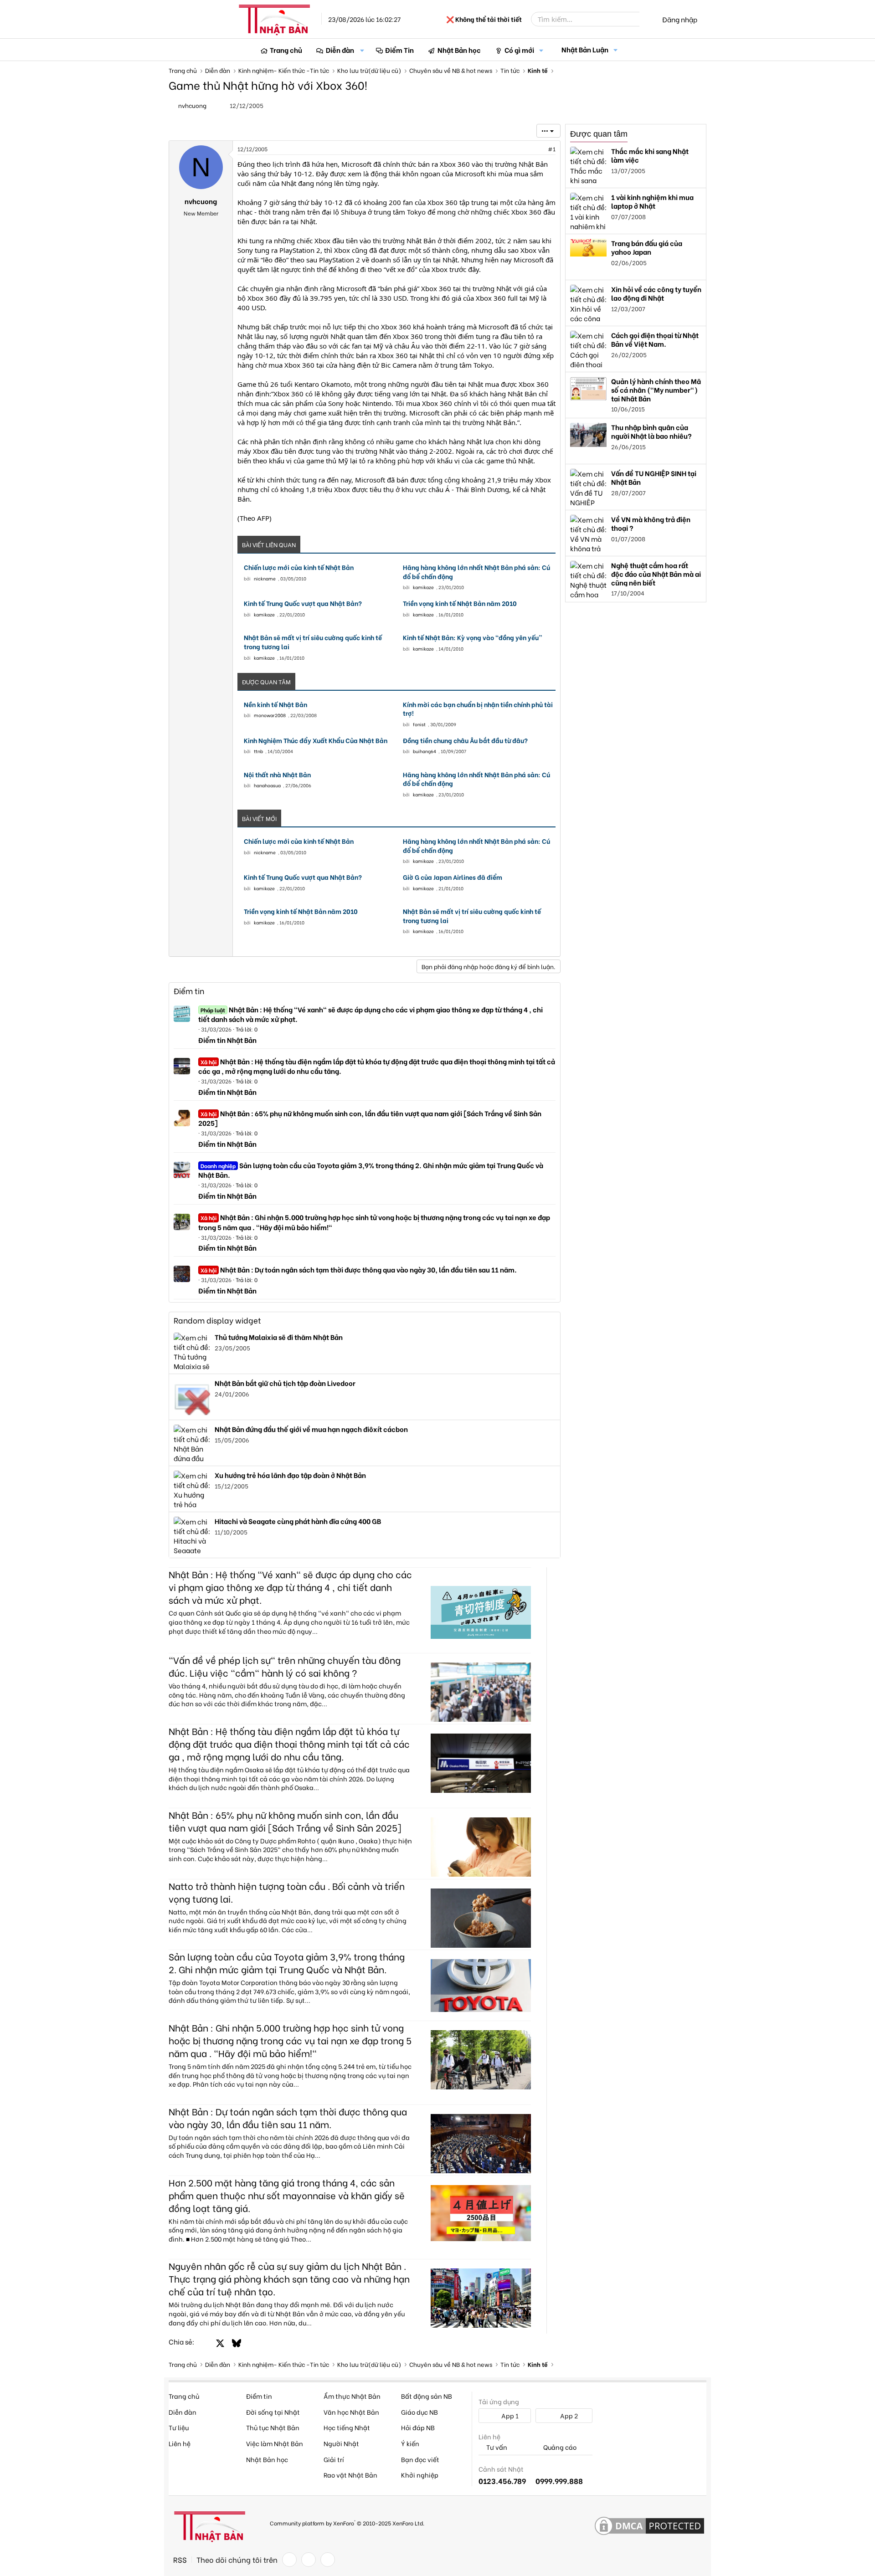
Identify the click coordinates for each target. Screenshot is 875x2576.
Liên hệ (180, 2443)
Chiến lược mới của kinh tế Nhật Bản (299, 567)
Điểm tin (189, 991)
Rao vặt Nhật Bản (350, 2475)
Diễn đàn (340, 50)
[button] (362, 50)
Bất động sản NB (427, 2396)
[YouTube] (328, 2560)
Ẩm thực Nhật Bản (352, 2396)
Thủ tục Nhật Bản (273, 2427)
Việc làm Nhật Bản (275, 2443)
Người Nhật (341, 2443)
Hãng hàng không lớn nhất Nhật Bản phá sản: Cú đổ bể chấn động (476, 572)
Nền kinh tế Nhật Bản (275, 704)
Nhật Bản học (459, 50)
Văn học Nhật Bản (351, 2412)
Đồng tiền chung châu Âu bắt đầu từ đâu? (465, 740)
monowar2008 (270, 715)
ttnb (258, 751)
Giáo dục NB (419, 2412)
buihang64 (425, 751)
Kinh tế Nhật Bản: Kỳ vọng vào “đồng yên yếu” (473, 637)
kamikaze (423, 587)
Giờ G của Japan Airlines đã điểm (453, 877)
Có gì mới (519, 50)
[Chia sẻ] (532, 149)
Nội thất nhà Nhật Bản (277, 775)
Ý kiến (410, 2443)
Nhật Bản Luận (585, 49)
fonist (419, 724)
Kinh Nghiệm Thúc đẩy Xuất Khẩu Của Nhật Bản (316, 740)
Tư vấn (496, 2447)
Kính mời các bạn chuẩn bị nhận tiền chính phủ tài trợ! (478, 709)
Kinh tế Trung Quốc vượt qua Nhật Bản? (303, 603)
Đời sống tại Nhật (273, 2412)
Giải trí (334, 2459)
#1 (552, 149)
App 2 (568, 2415)
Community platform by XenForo (347, 2522)
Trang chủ (286, 50)
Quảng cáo (559, 2447)
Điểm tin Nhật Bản (227, 1040)
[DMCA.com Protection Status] (649, 2526)
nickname (265, 578)
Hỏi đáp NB (418, 2427)
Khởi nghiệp (420, 2475)
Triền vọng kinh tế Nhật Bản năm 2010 (460, 603)
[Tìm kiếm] (646, 19)
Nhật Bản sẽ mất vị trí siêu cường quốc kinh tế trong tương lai (313, 642)
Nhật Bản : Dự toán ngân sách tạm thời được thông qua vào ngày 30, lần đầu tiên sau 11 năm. (359, 1269)
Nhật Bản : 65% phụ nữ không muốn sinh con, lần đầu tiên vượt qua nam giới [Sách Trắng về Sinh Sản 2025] (370, 1118)
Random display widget (217, 1320)
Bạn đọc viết (420, 2459)
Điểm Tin (399, 50)
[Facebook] (289, 2560)
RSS (180, 2560)
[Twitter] (309, 2560)
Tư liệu (179, 2427)
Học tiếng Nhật (347, 2427)
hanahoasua (267, 785)
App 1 (509, 2415)
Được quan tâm (599, 134)
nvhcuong (192, 105)
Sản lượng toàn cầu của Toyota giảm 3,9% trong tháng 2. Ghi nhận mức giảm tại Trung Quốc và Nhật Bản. (371, 1170)
